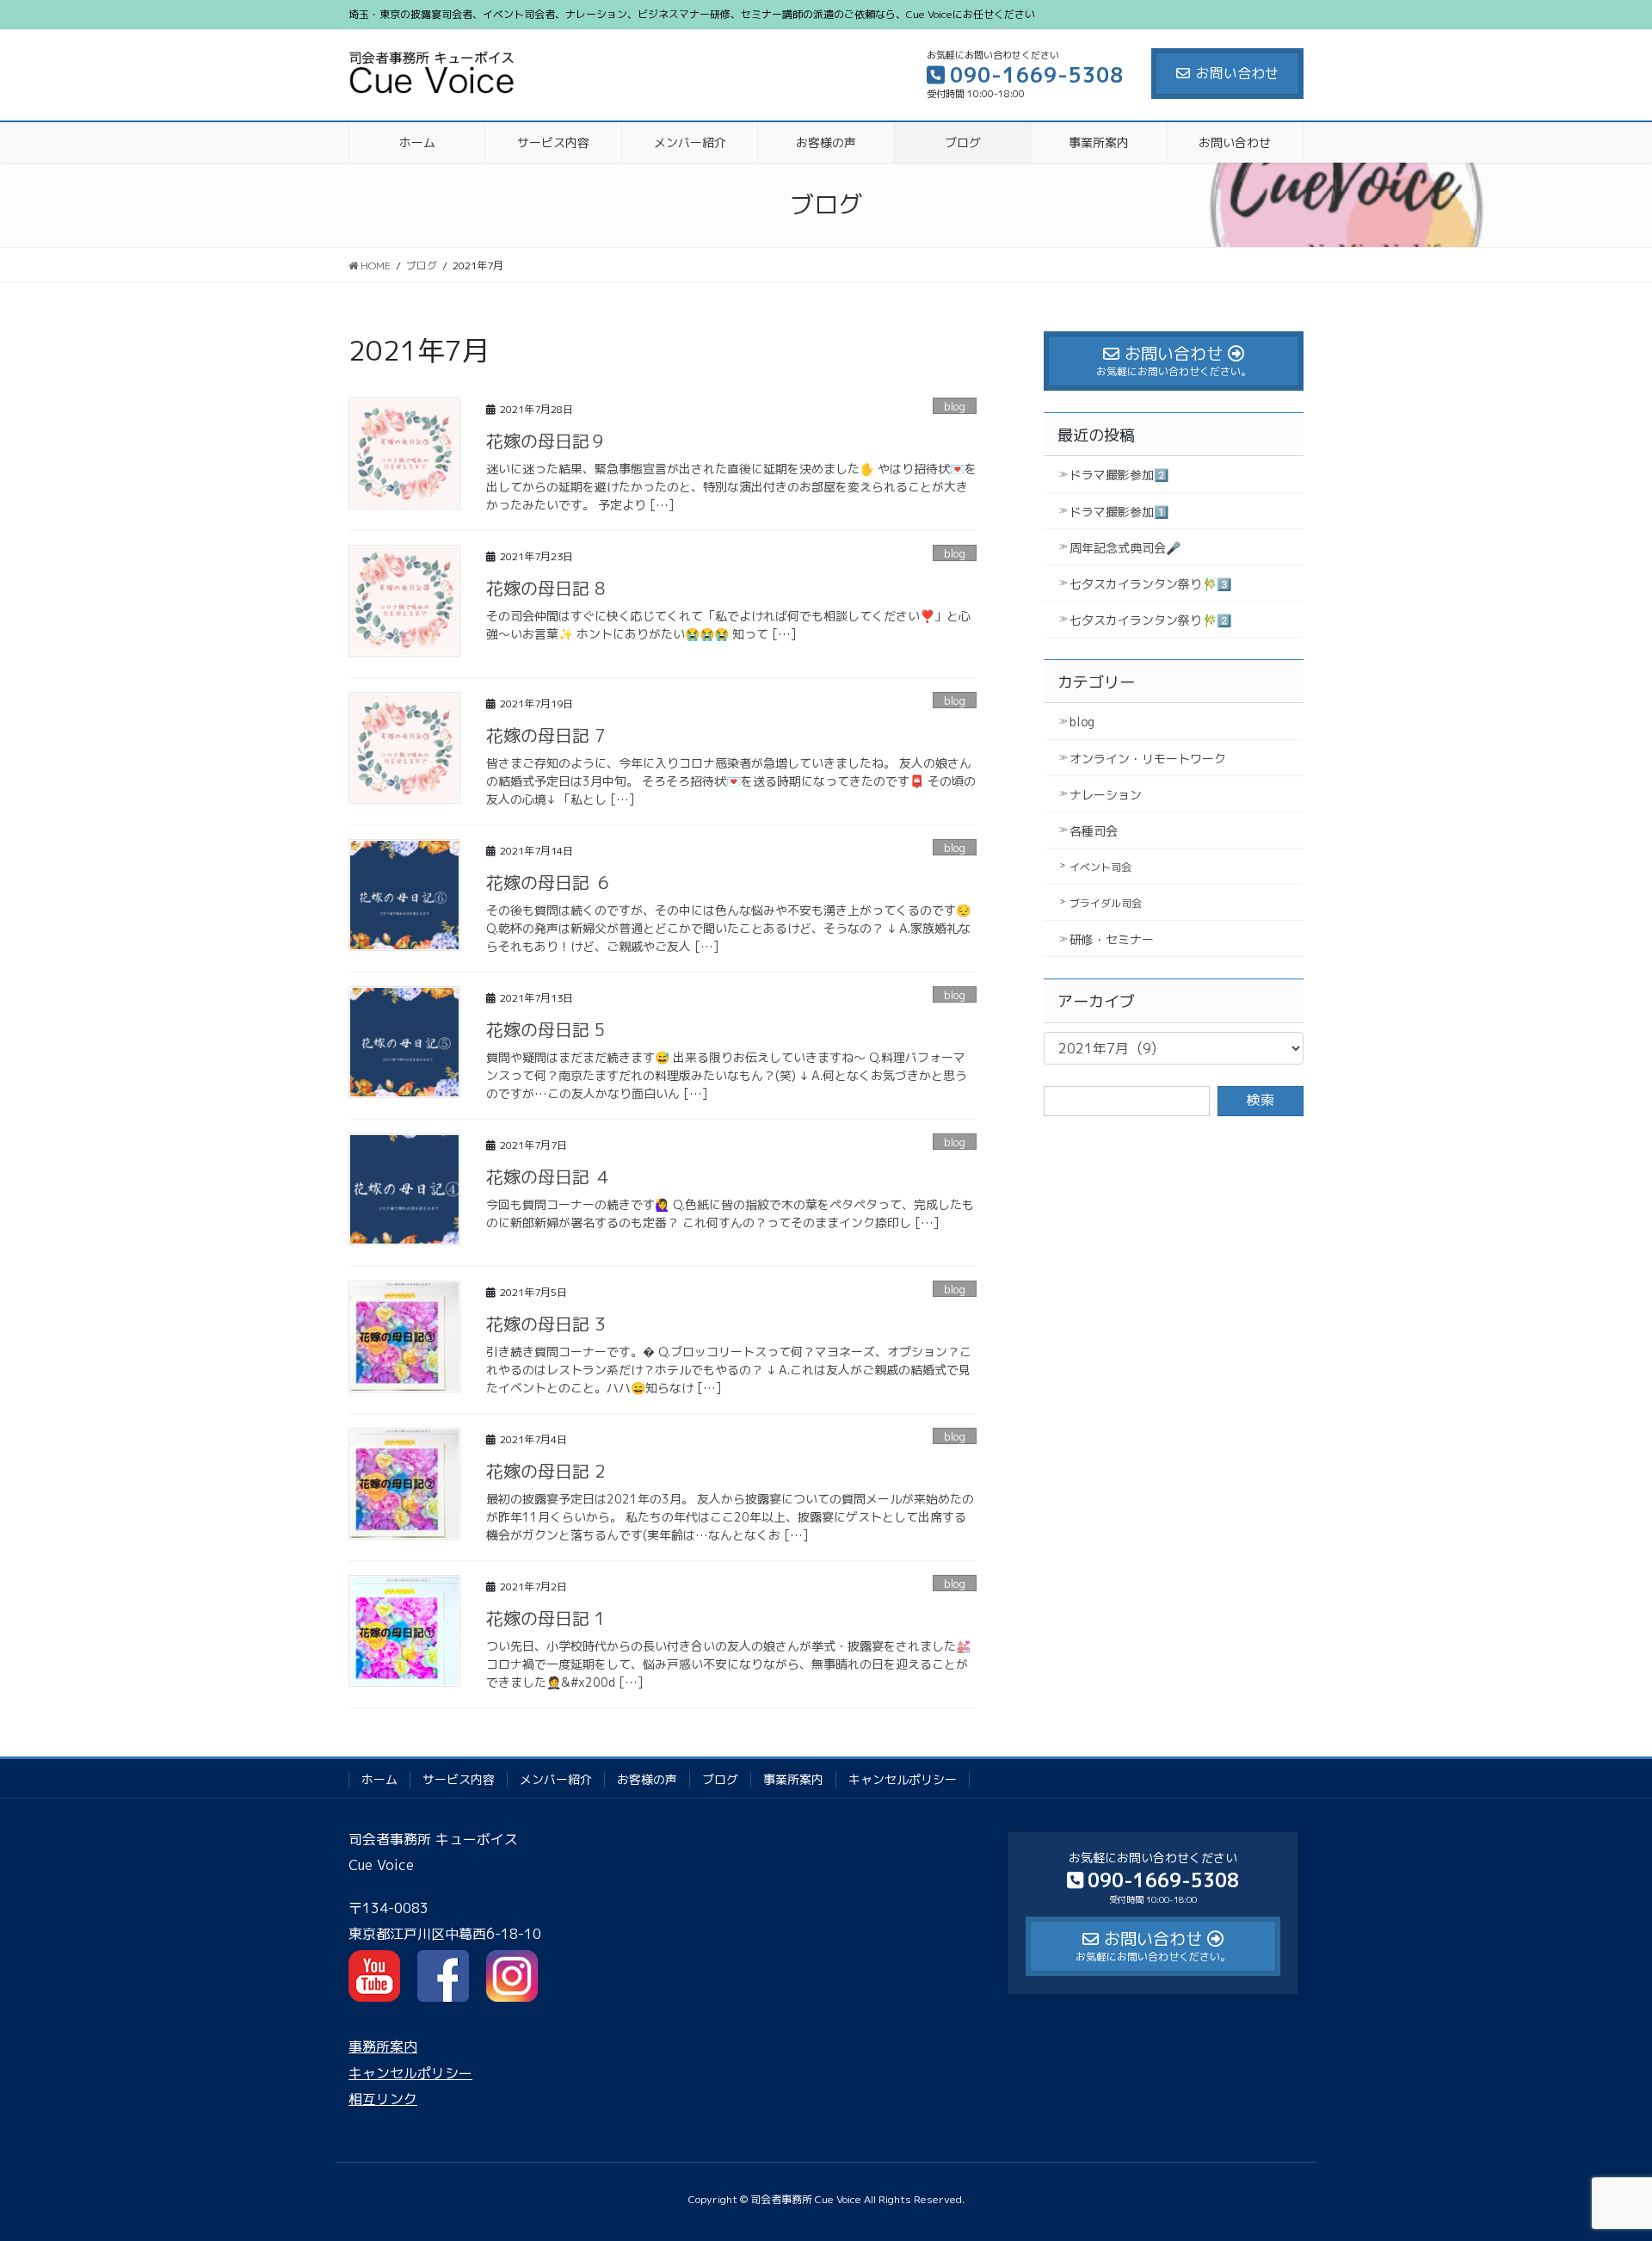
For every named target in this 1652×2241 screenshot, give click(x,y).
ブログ (720, 1779)
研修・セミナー (1112, 939)
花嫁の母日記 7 (546, 735)
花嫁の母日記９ (546, 441)
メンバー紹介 (556, 1779)
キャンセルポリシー (903, 1779)
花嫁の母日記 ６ (549, 882)
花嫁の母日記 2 (546, 1471)
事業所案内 (793, 1779)
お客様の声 (647, 1779)
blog (955, 406)
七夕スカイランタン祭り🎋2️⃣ (1150, 620)
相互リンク (383, 2099)
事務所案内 (383, 2047)
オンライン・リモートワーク (1148, 759)
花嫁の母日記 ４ (549, 1176)
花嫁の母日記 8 (546, 588)
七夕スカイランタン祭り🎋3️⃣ (1150, 584)
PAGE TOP (1599, 2158)
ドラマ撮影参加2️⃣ (1119, 475)
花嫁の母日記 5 (546, 1029)
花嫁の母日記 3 (546, 1324)
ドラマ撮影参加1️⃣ (1119, 512)
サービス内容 (459, 1779)
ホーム (379, 1779)
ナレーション (1106, 795)
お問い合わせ (1237, 73)
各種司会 (1094, 831)
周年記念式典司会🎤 (1125, 548)
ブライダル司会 (1106, 903)
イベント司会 (1100, 867)
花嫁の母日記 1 (546, 1618)
